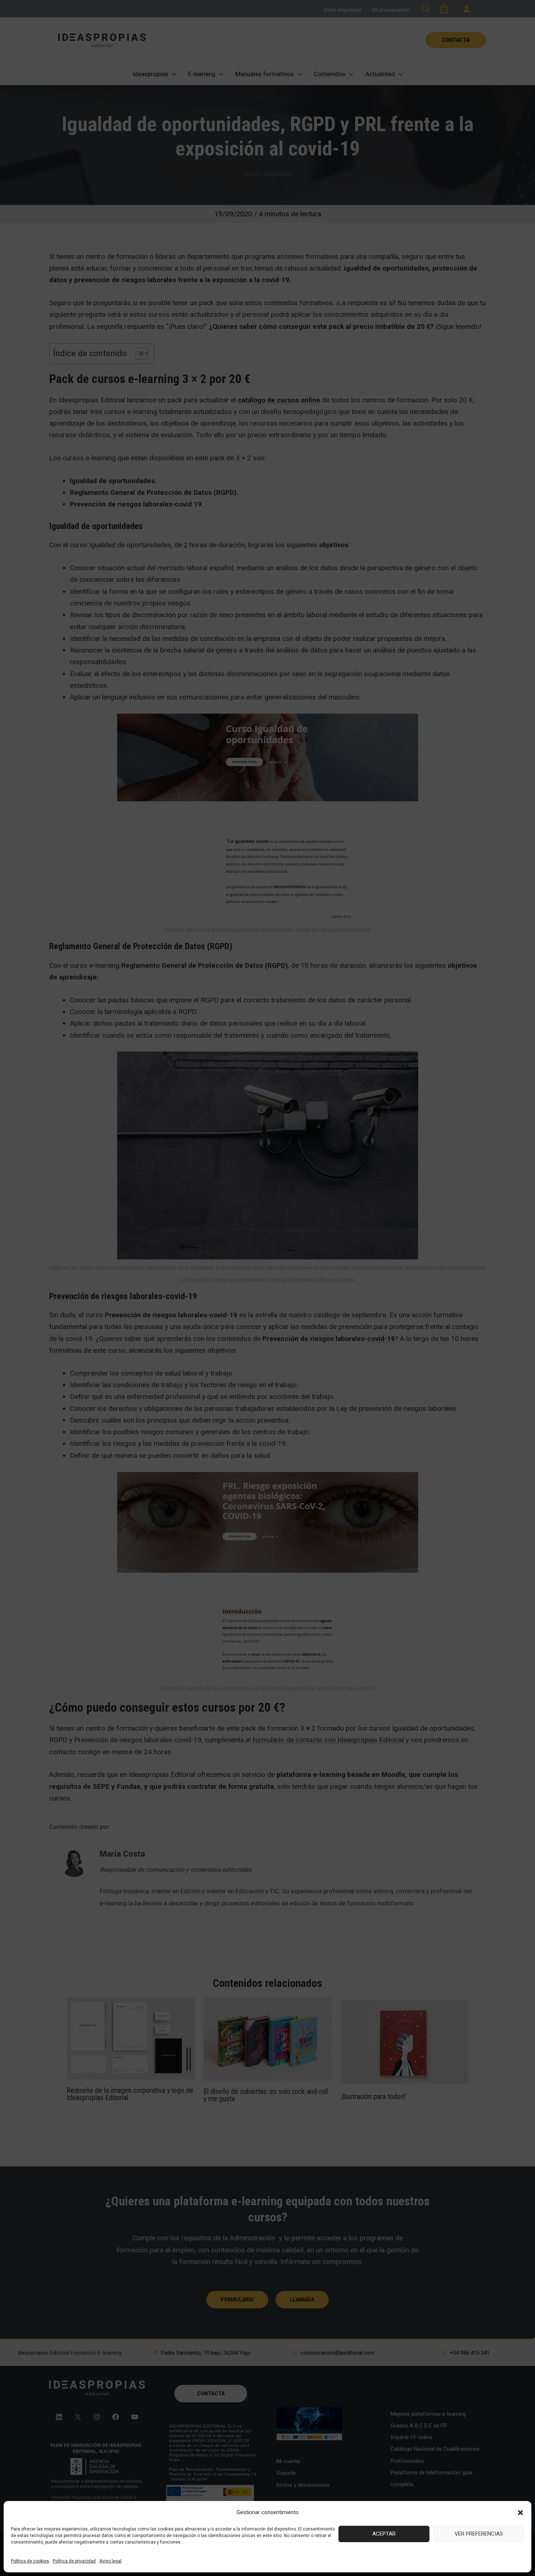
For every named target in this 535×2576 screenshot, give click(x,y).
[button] (520, 2513)
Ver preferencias (479, 2534)
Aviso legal (110, 2561)
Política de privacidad (74, 2561)
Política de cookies (30, 2561)
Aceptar (384, 2534)
